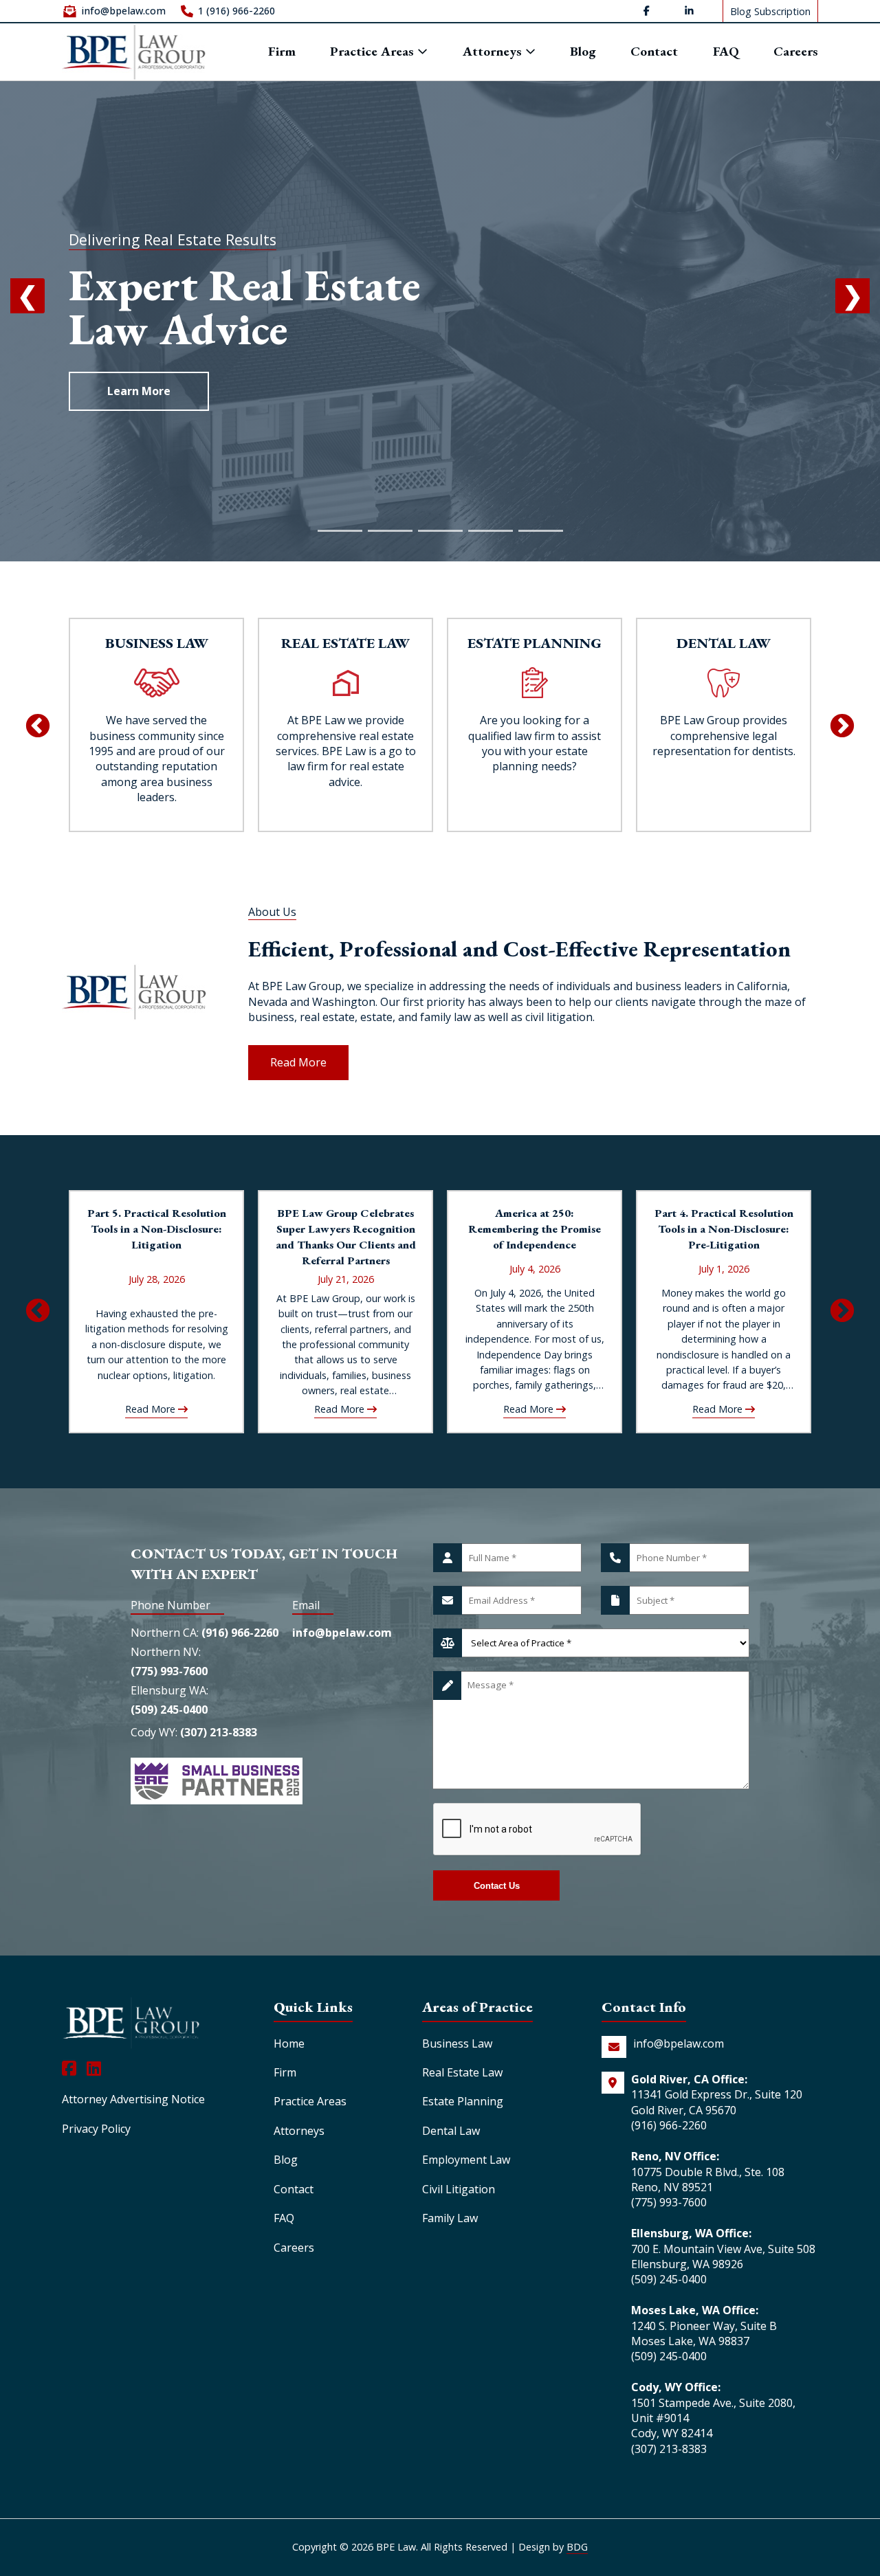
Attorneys (494, 52)
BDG (577, 2547)
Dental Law (451, 2131)
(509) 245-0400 (169, 1710)
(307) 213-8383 (219, 1732)
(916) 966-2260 (240, 1633)
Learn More (139, 391)
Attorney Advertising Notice (133, 2099)
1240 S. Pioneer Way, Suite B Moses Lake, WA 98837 (704, 2333)
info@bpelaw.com (123, 11)
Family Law (450, 2218)
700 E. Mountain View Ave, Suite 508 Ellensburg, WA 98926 (723, 2256)
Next (842, 727)
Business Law (457, 2043)
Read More (298, 1062)
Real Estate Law (462, 2072)
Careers (796, 52)
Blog (583, 52)
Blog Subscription (770, 11)
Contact (654, 52)
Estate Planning (463, 2101)
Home (289, 2043)
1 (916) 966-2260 (236, 11)
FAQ (726, 52)
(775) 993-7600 (169, 1671)
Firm (282, 52)
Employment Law (466, 2160)
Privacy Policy (96, 2129)
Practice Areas (374, 51)
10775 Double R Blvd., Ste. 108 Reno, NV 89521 (708, 2180)
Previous (38, 727)
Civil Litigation (459, 2189)
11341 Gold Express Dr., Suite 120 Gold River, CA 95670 (717, 2102)
